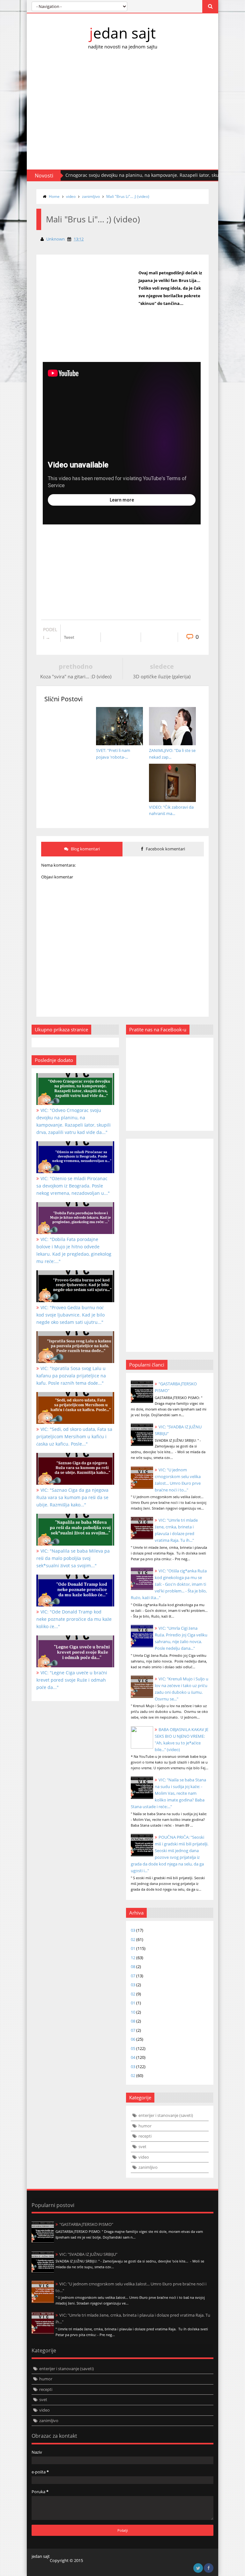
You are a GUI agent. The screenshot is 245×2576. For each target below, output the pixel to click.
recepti (145, 2136)
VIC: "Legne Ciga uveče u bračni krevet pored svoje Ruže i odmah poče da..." (72, 1680)
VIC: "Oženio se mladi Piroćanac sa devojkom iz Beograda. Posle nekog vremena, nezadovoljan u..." (73, 1186)
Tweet (69, 638)
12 (133, 1958)
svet (142, 2147)
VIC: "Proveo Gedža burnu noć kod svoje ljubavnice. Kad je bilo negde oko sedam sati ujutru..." (71, 1315)
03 (133, 1930)
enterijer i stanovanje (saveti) (166, 2115)
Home (54, 196)
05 (133, 2048)
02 (133, 1939)
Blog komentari (85, 849)
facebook (209, 2568)
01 (133, 1948)
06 (133, 2039)
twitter (198, 2568)
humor (145, 2126)
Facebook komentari (165, 849)
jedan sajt (122, 33)
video (71, 196)
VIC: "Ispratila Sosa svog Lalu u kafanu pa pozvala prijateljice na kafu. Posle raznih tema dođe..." (71, 1376)
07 (133, 1976)
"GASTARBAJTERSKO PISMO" (86, 2224)
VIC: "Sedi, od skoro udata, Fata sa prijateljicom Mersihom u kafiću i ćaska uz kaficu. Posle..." (74, 1436)
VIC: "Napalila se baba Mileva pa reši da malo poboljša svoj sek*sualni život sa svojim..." (73, 1558)
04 (133, 2057)
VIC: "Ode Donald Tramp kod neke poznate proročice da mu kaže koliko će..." (74, 1619)
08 (133, 1966)
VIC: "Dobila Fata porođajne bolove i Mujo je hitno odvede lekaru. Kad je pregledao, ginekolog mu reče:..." (74, 1250)
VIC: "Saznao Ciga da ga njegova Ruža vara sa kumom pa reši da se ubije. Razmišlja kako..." (72, 1497)
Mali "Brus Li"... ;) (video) (128, 196)
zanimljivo (91, 196)
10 (133, 2012)
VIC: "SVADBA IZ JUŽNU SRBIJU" (88, 2254)
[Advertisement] (122, 115)
